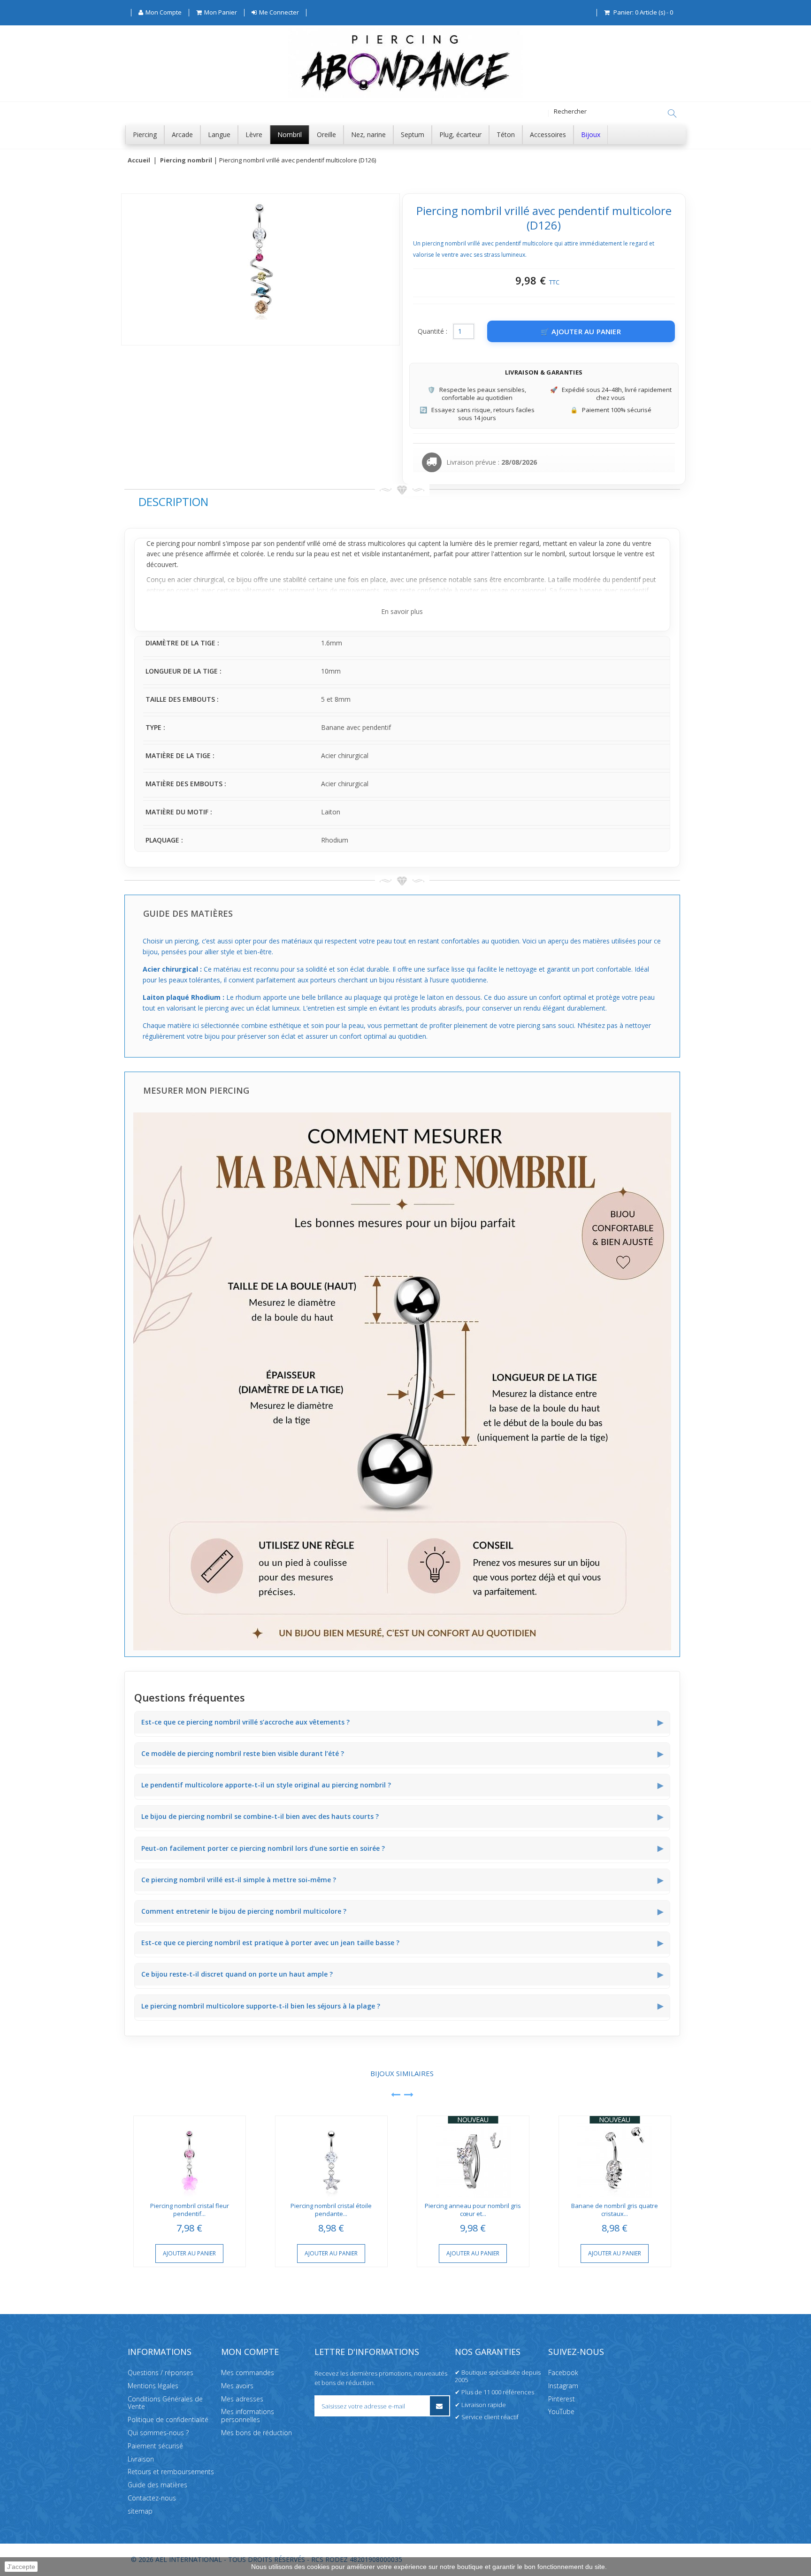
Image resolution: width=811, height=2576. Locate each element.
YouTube (561, 2411)
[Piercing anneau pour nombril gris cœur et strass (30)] (473, 2157)
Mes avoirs (237, 2385)
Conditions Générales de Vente (165, 2402)
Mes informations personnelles (248, 2415)
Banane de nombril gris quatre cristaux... (615, 2210)
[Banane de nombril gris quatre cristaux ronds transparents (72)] (615, 2157)
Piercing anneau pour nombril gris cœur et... (473, 2210)
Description (173, 502)
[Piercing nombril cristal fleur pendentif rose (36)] (190, 2157)
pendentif (291, 543)
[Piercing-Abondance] (405, 96)
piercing (168, 543)
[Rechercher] (672, 114)
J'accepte (21, 2567)
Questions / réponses (161, 2373)
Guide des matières (157, 2485)
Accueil (139, 161)
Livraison (141, 2458)
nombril (209, 543)
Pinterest (562, 2398)
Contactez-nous (152, 2498)
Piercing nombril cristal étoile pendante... (331, 2210)
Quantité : (432, 331)
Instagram (563, 2385)
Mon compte (250, 2352)
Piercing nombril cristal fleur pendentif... (190, 2210)
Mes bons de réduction (256, 2433)
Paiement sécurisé (155, 2445)
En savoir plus (402, 611)
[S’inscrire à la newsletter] (440, 2406)
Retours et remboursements (171, 2472)
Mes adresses (242, 2398)
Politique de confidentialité (168, 2419)
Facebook (563, 2373)
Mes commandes (248, 2373)
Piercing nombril (186, 161)
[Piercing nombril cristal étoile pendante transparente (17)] (331, 2157)
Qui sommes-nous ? (158, 2433)
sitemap (140, 2511)
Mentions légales (153, 2385)
